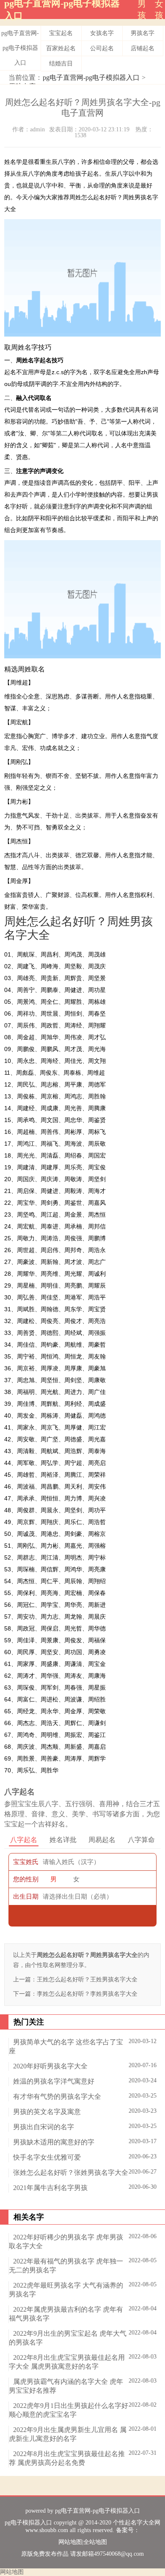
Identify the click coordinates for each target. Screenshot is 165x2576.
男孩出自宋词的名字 (44, 2127)
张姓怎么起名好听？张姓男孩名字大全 (71, 2172)
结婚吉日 (61, 64)
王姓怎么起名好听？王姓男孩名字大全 (87, 1980)
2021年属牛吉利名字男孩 (50, 2188)
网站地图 (70, 2542)
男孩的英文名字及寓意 (47, 2112)
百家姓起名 (61, 48)
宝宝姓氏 (26, 1862)
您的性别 (26, 1879)
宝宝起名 (61, 33)
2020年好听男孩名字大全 (50, 2066)
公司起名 (102, 48)
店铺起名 (143, 48)
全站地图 (95, 2542)
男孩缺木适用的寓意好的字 (54, 2142)
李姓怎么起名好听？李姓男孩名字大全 (87, 1994)
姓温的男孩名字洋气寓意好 (54, 2081)
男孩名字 (143, 33)
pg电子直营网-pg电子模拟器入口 (20, 48)
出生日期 (26, 1897)
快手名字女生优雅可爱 (47, 2157)
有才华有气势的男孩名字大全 (57, 2096)
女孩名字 (102, 33)
